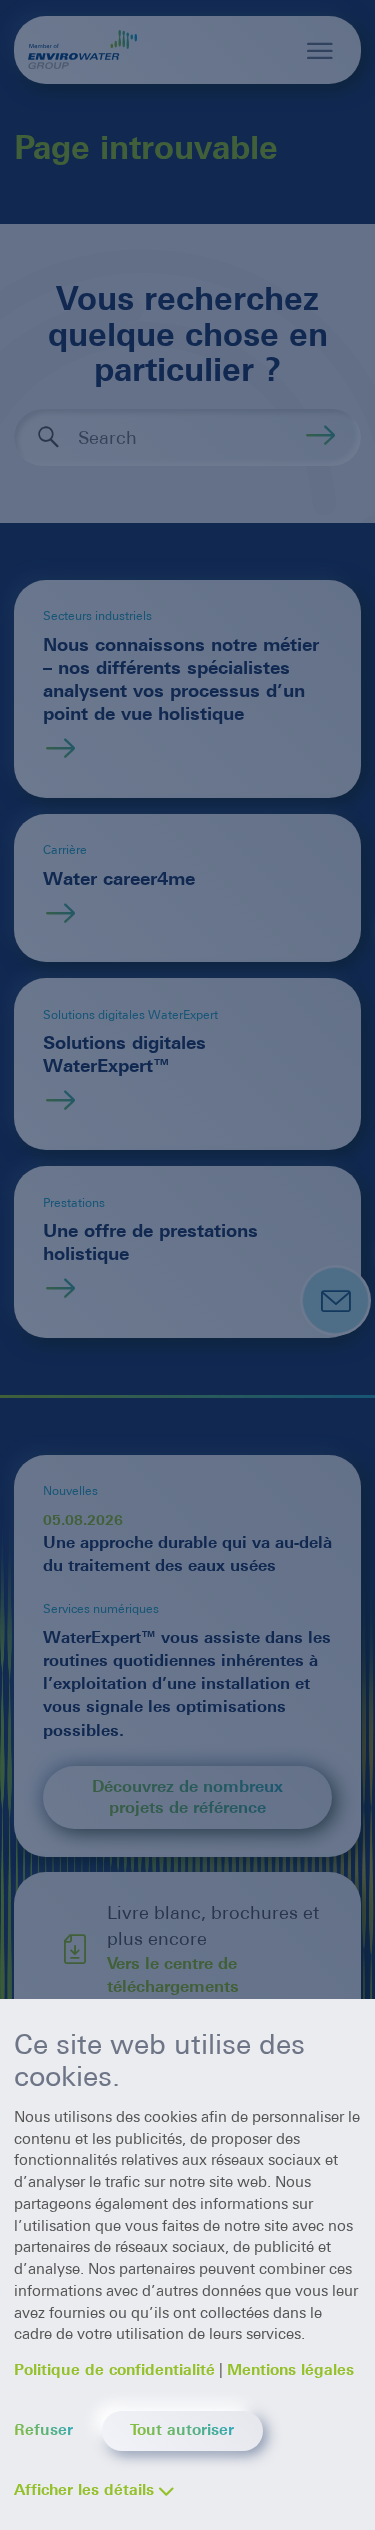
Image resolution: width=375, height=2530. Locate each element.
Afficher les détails (84, 2490)
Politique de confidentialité (114, 2370)
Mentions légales (290, 2370)
